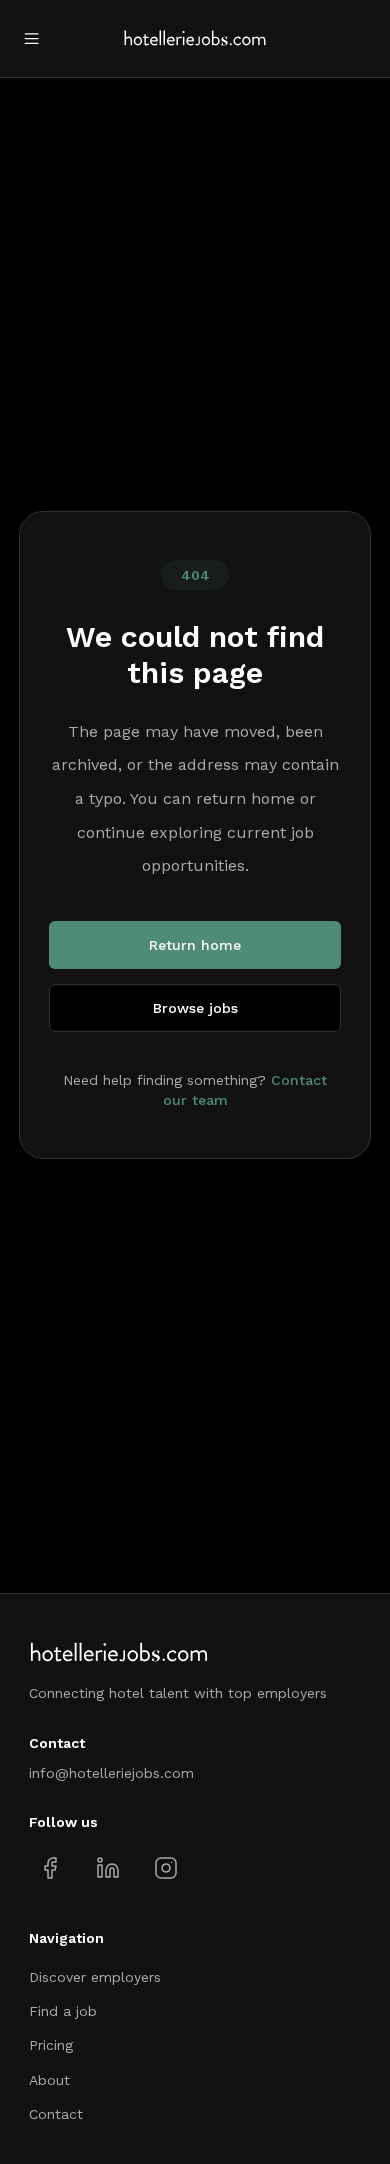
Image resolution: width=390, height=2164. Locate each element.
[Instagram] (165, 1867)
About (49, 2080)
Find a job (63, 2011)
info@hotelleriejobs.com (111, 1773)
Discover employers (95, 1977)
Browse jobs (195, 1008)
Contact (56, 2114)
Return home (195, 945)
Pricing (51, 2045)
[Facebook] (50, 1867)
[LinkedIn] (107, 1867)
